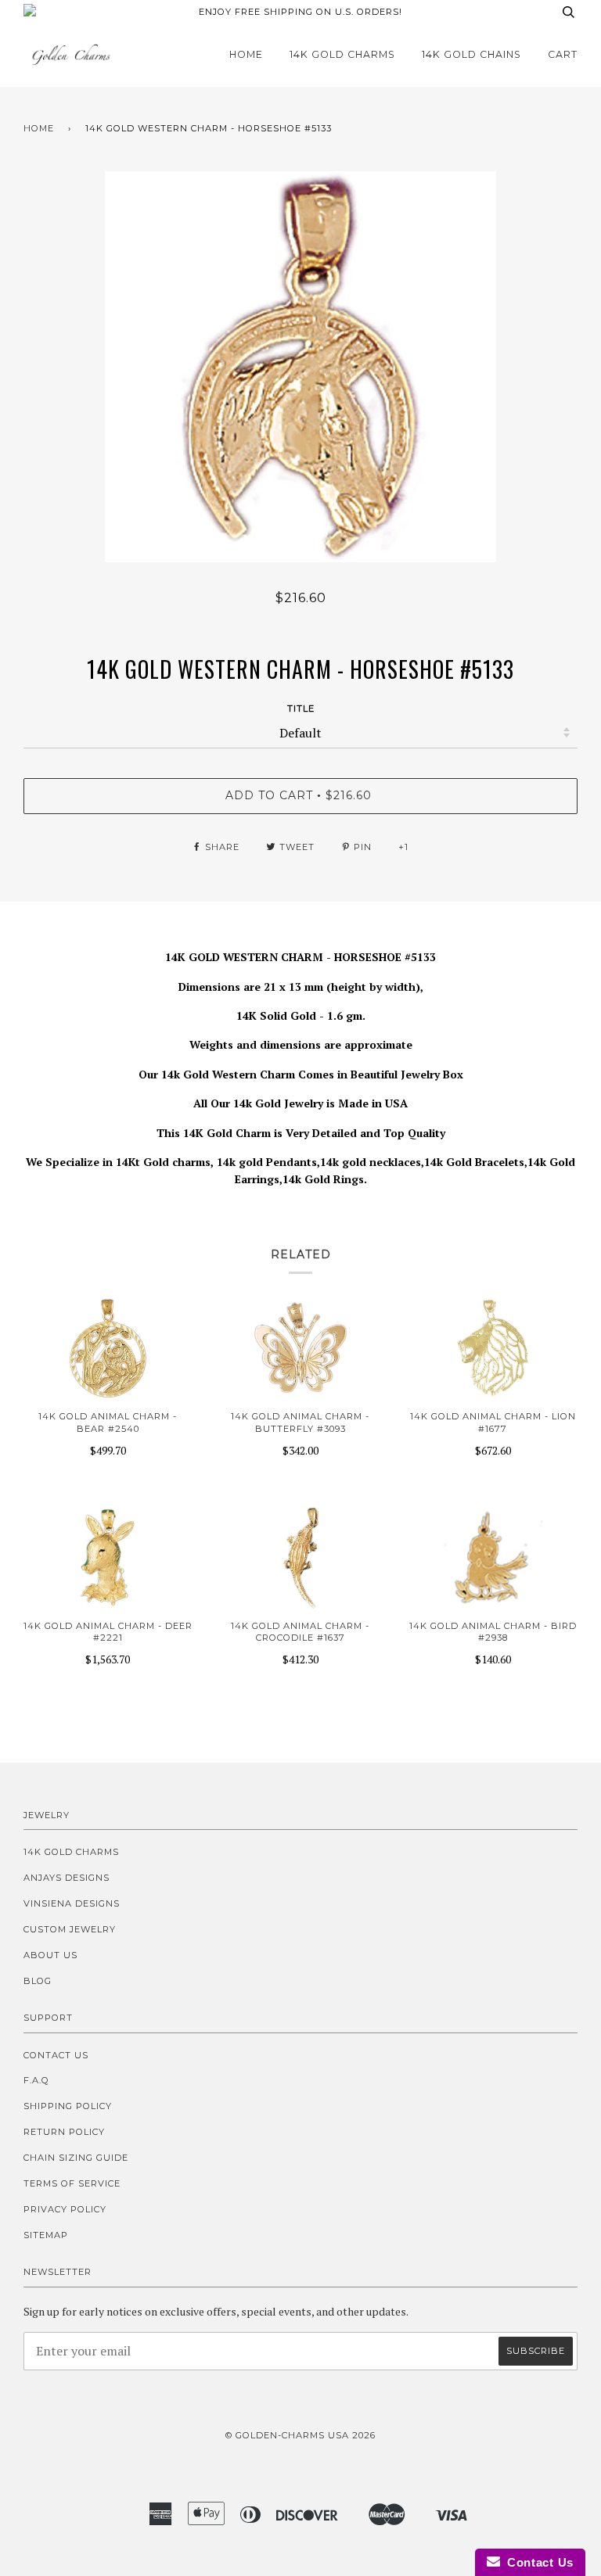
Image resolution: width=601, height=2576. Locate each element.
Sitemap (46, 2235)
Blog (38, 1981)
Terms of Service (72, 2183)
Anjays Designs (67, 1878)
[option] (300, 367)
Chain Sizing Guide (76, 2158)
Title (301, 709)
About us (50, 1955)
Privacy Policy (65, 2209)
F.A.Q (36, 2080)
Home (246, 54)
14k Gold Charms (342, 54)
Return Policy (64, 2132)
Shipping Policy (68, 2106)
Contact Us (56, 2055)
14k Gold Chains (471, 54)
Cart (563, 54)
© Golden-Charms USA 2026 (300, 2435)
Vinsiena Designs (72, 1903)
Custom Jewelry (70, 1929)
